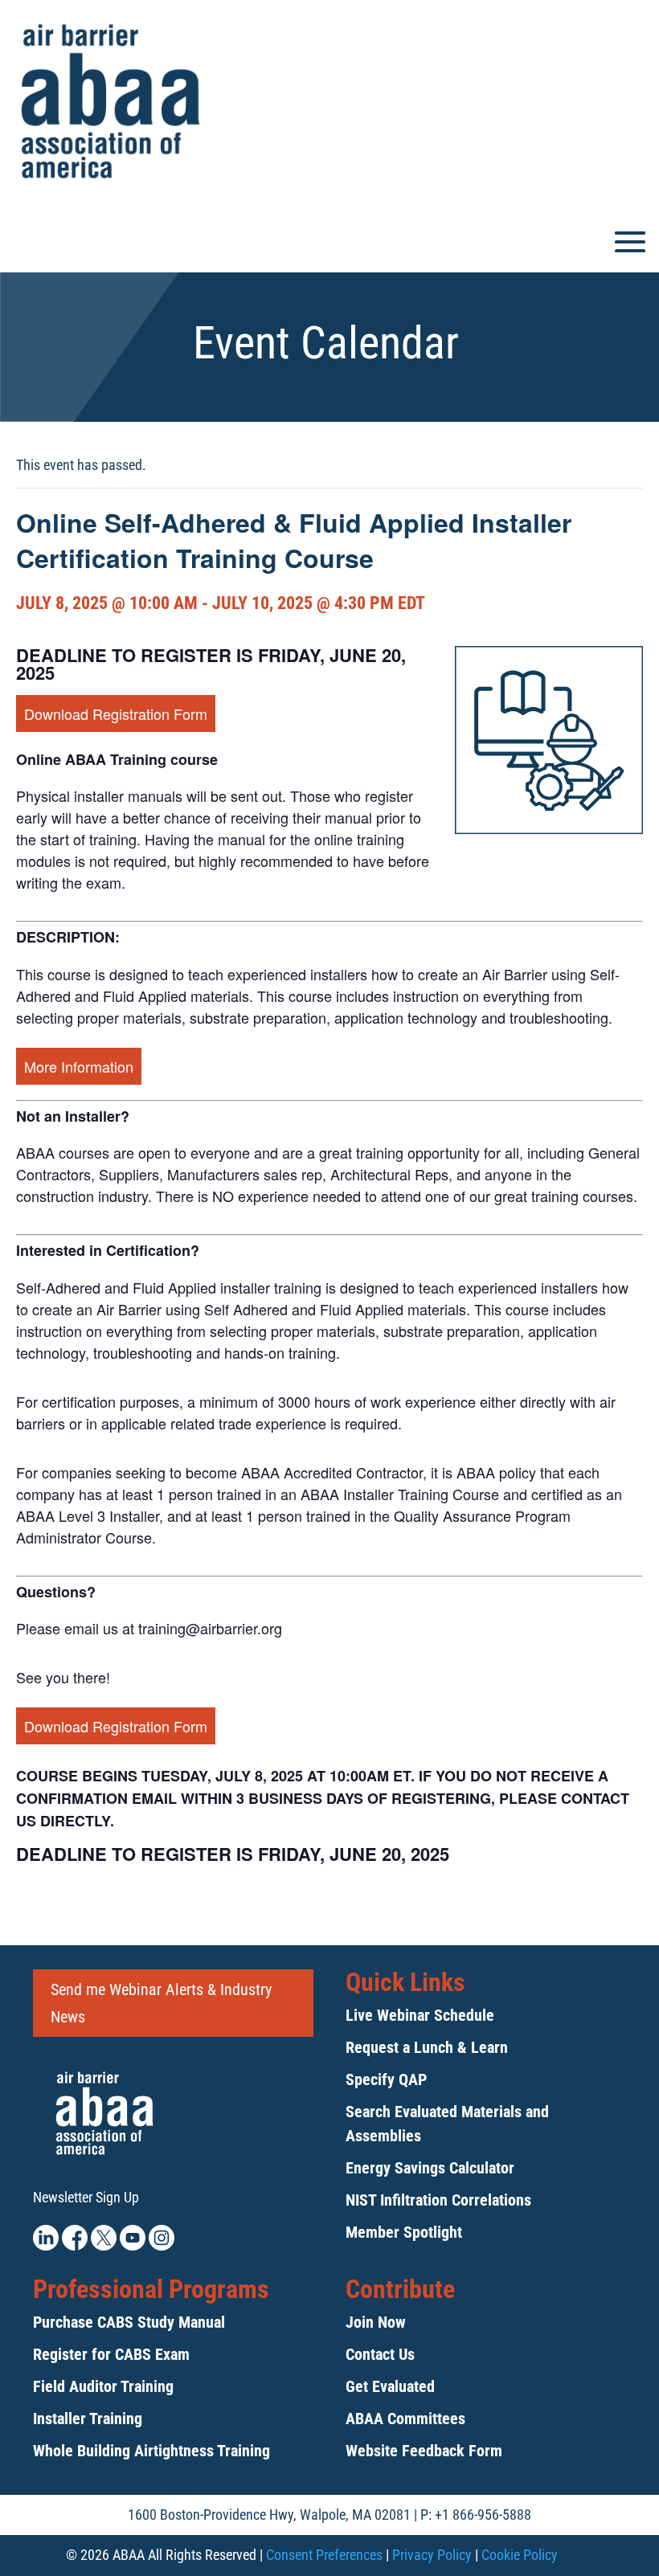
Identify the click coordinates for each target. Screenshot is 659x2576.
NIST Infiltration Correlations (438, 2200)
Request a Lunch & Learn (427, 2047)
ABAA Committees (405, 2419)
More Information (79, 1066)
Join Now (376, 2322)
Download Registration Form (116, 714)
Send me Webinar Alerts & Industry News (161, 2003)
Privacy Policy (432, 2555)
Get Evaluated (390, 2386)
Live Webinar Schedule (420, 2015)
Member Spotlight (404, 2232)
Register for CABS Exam (111, 2354)
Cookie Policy (520, 2555)
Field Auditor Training (103, 2386)
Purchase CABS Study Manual (129, 2322)
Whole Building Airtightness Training (151, 2451)
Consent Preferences (324, 2555)
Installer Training (88, 2419)
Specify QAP (386, 2079)
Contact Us (380, 2354)
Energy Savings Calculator (430, 2168)
